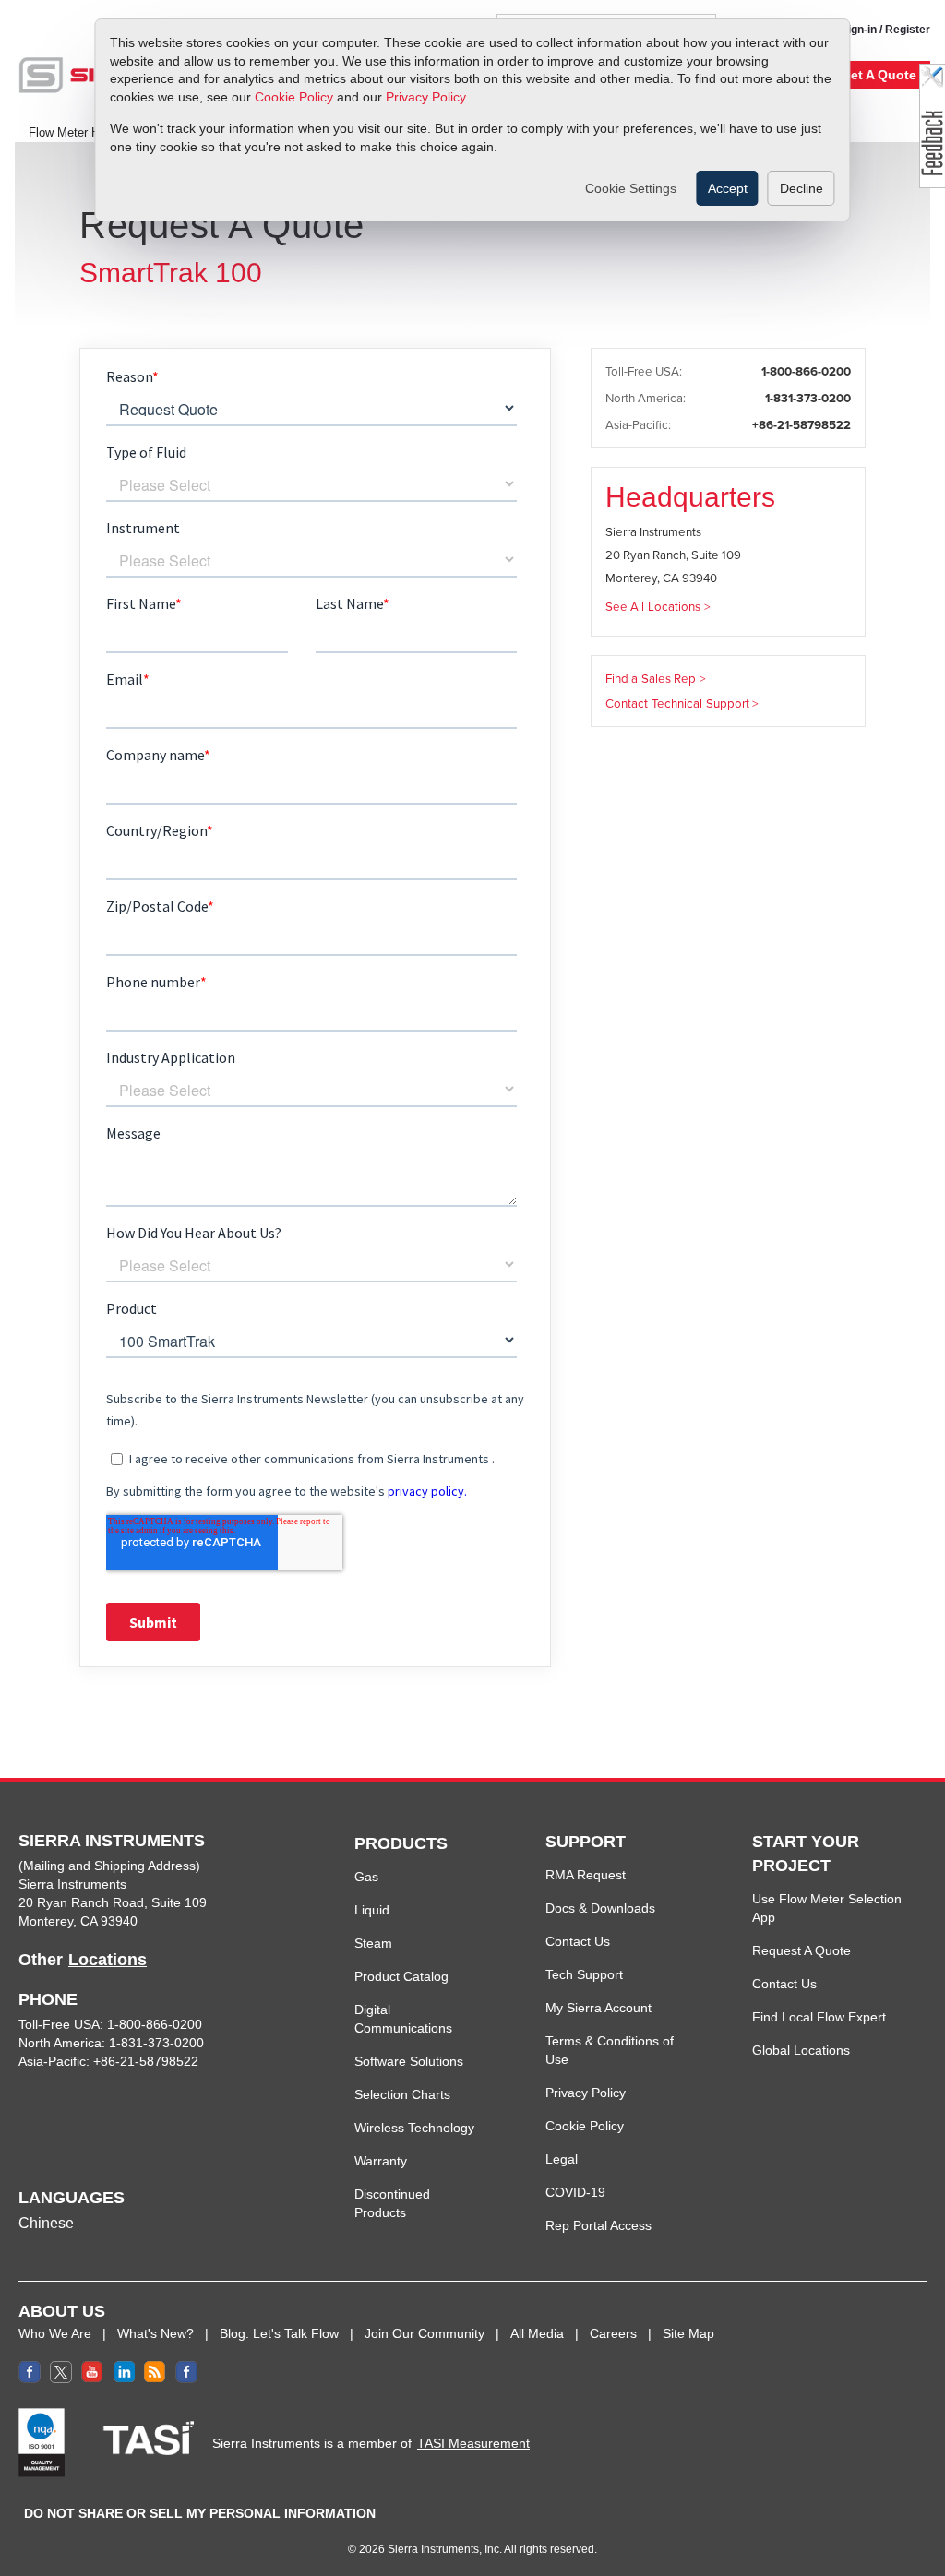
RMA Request (586, 1875)
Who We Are (55, 2333)
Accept (728, 188)
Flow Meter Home (76, 133)
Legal (562, 2159)
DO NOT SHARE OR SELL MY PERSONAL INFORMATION (200, 2513)
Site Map (688, 2333)
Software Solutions (409, 2061)
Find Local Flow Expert (819, 2017)
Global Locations (801, 2050)
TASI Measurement (473, 2443)
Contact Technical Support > (682, 704)
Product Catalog (401, 1976)
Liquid (372, 1910)
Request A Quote (801, 1950)
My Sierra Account (598, 2008)
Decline (801, 188)
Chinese (46, 2223)
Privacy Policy (425, 97)
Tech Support (584, 1974)
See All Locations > (658, 607)
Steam (373, 1943)
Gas (366, 1877)
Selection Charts (402, 2094)
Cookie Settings (631, 188)
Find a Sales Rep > (656, 679)
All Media (537, 2333)
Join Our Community (425, 2333)
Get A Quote (879, 75)
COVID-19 (575, 2192)
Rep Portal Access (598, 2225)
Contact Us (578, 1941)
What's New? (156, 2333)
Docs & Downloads (600, 1908)
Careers (613, 2333)
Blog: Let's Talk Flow (279, 2333)
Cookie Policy (294, 97)
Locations (108, 1960)
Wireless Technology (414, 2128)
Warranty (381, 2161)
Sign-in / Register (885, 30)
